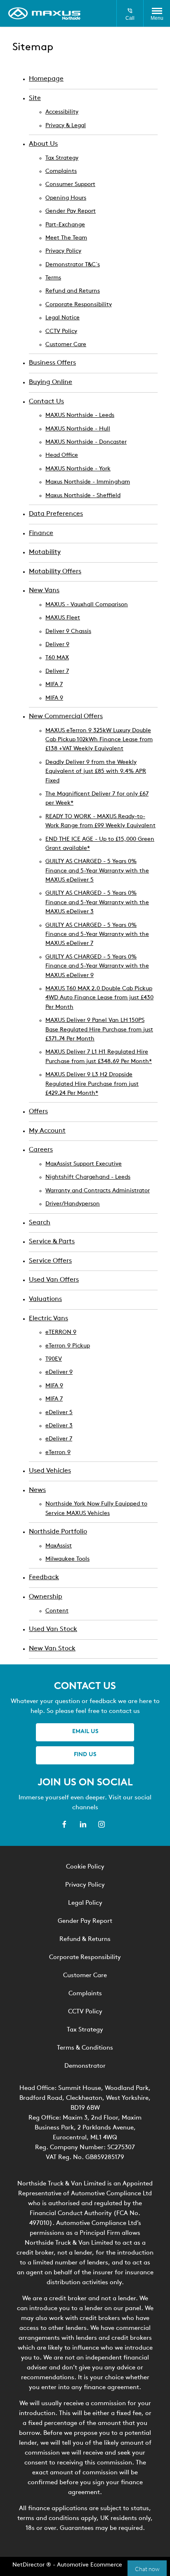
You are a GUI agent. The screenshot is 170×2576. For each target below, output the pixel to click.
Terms (53, 278)
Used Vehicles (50, 1471)
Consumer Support (70, 185)
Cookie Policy (85, 1867)
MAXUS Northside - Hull (78, 429)
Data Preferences (56, 514)
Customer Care (66, 345)
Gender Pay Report (71, 211)
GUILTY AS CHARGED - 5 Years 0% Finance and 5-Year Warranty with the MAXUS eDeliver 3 (97, 903)
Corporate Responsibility (79, 305)
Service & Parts (52, 1242)
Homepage (46, 79)
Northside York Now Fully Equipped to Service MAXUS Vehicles (96, 1509)
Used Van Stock (53, 1629)
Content (57, 1611)
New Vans (44, 591)
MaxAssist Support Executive (84, 1164)
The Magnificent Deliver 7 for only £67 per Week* (97, 799)
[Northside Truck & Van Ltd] (44, 14)
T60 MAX (57, 658)
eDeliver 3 (59, 1426)
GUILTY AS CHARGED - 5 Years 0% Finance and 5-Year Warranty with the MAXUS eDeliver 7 (97, 935)
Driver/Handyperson (73, 1204)
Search (40, 1223)
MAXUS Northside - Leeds (80, 415)
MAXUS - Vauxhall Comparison (87, 605)
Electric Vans (48, 1319)
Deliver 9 (57, 645)
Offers (38, 1112)
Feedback (44, 1578)
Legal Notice (63, 318)
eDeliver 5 (59, 1413)
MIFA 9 (54, 698)
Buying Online (51, 382)
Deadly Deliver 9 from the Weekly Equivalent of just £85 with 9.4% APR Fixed (96, 772)
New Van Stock (52, 1649)
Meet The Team (66, 238)
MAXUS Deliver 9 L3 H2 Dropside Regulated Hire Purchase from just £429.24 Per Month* (92, 1084)
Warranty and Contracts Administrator (98, 1191)
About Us (43, 144)
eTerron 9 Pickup (68, 1346)
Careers (41, 1150)
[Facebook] (64, 1824)
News (37, 1490)
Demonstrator (85, 2066)
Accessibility (62, 112)
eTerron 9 (58, 1453)
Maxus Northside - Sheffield (83, 496)
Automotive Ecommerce (90, 2565)
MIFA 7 (54, 685)
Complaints (61, 171)
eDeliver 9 (59, 1372)
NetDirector (29, 2565)
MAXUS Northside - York (78, 469)
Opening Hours (66, 198)
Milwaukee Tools (67, 1559)
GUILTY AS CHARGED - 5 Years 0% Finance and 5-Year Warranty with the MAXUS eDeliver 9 (97, 966)
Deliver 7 (57, 671)
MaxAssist (59, 1546)
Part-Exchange (65, 225)
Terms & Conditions (85, 2048)
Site (35, 98)
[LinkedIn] (83, 1824)
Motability (45, 552)
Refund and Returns (73, 291)
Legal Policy (85, 1903)
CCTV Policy (61, 332)
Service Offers (50, 1261)
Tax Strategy (62, 158)
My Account (47, 1131)
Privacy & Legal (66, 126)
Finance (41, 533)
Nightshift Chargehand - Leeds (88, 1177)
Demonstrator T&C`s (73, 265)
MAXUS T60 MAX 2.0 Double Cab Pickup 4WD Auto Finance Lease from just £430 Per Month (99, 998)
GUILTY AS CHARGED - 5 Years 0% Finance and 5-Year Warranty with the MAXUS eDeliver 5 (97, 871)
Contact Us (46, 402)
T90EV (54, 1359)
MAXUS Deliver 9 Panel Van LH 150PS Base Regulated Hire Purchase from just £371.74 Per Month (99, 1030)
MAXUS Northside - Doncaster (86, 442)
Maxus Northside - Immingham (88, 482)
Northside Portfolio (58, 1532)
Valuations (45, 1299)
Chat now (147, 2568)
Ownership (46, 1597)
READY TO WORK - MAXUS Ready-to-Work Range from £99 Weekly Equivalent (100, 821)
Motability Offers (55, 572)
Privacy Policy (63, 251)
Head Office (62, 455)
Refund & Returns (85, 1940)
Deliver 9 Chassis (68, 632)
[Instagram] (102, 1824)
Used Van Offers (54, 1280)
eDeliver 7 (59, 1439)
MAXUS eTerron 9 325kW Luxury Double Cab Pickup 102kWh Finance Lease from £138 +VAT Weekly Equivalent (99, 740)
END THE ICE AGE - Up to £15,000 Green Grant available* (100, 844)
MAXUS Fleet (63, 618)
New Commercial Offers (66, 717)
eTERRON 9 (61, 1332)
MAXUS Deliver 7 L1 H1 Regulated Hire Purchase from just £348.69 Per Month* (99, 1057)
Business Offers (52, 363)
